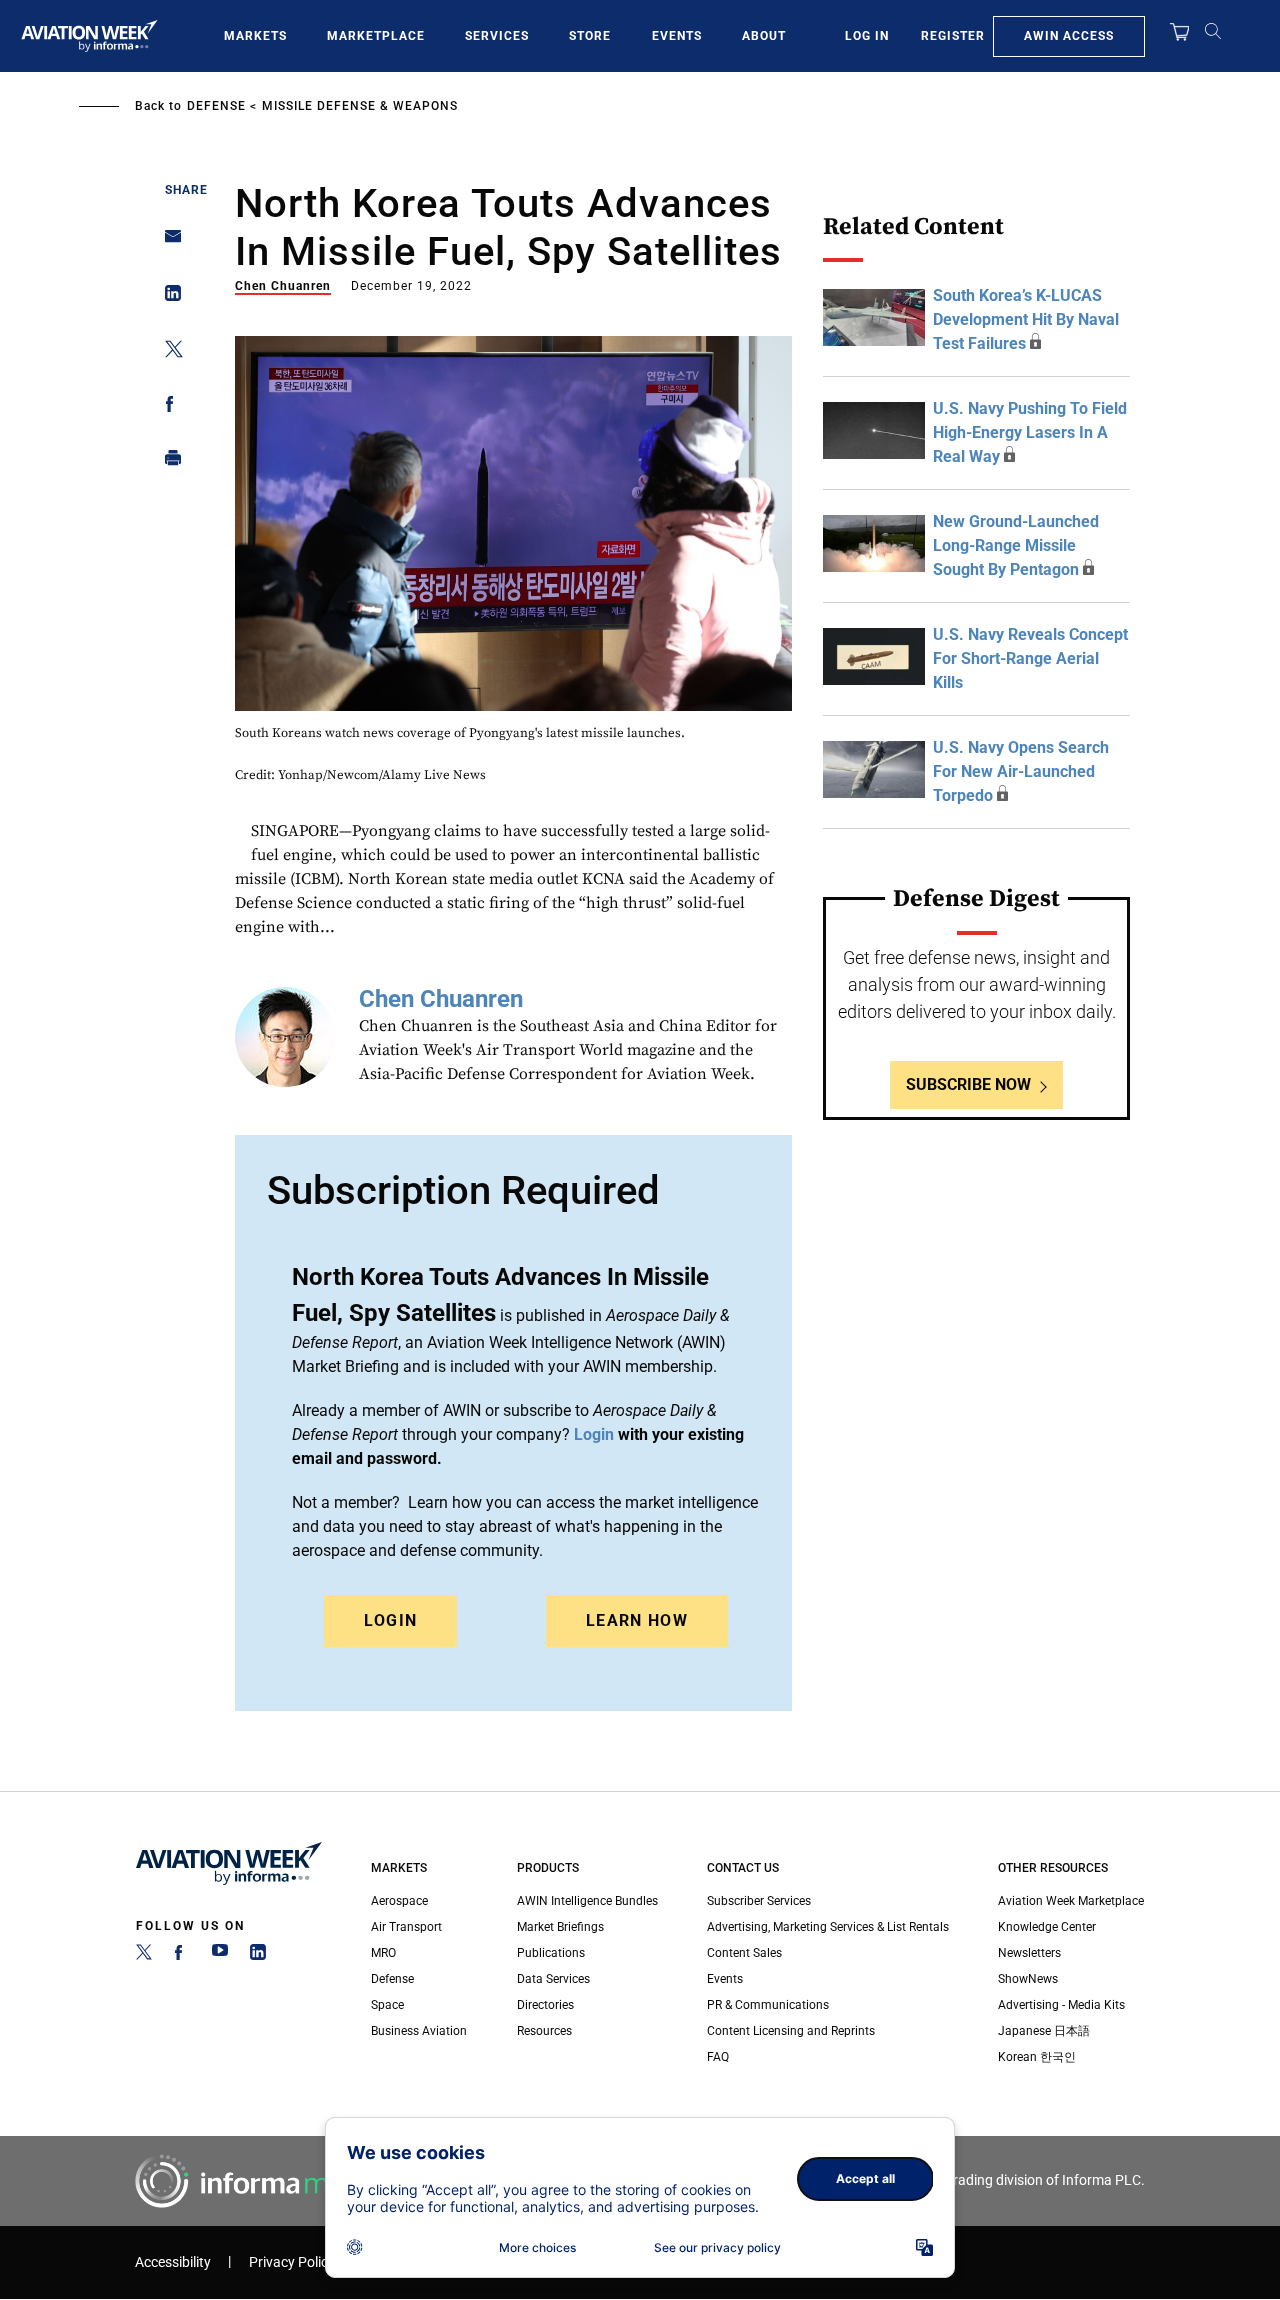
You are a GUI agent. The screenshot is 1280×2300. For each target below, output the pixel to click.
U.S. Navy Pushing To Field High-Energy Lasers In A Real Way (1030, 432)
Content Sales (744, 1953)
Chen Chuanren (283, 286)
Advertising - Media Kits (1061, 2005)
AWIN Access (1069, 36)
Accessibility (173, 2262)
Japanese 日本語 (1044, 2031)
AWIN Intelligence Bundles (587, 1901)
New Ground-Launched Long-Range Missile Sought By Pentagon (1016, 545)
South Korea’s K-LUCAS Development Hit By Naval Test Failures (1026, 319)
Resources (544, 2031)
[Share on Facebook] (167, 407)
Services (497, 36)
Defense (216, 106)
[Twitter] (144, 1956)
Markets (255, 36)
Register (953, 36)
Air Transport (406, 1927)
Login (391, 1620)
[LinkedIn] (258, 1956)
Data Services (553, 1979)
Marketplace (376, 36)
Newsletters (1029, 1953)
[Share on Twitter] (167, 352)
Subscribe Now (968, 1084)
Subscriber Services (759, 1901)
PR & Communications (768, 2005)
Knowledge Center (1047, 1927)
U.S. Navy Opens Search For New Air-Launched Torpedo (1021, 771)
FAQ (718, 2057)
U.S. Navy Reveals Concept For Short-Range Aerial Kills (1030, 658)
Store (590, 36)
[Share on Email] (167, 242)
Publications (551, 1953)
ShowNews (1028, 1979)
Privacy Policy (292, 2262)
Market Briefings (560, 1927)
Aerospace (399, 1901)
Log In (867, 36)
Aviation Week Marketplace (1071, 1901)
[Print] (167, 462)
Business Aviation (419, 2031)
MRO (383, 1953)
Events (677, 36)
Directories (545, 2005)
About (764, 36)
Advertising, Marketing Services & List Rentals (828, 1927)
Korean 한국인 (1037, 2057)
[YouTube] (220, 1956)
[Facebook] (182, 1956)
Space (387, 2005)
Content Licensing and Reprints (791, 2031)
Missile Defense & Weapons (360, 106)
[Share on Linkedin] (167, 297)
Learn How (637, 1620)
